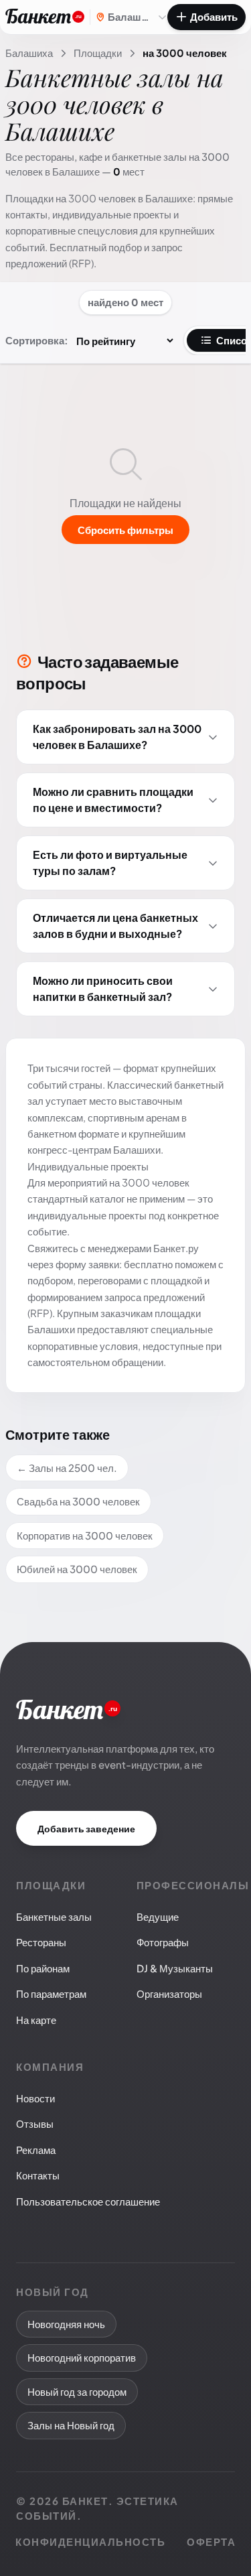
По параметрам (51, 1993)
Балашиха (29, 53)
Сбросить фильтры (125, 530)
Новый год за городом (77, 2391)
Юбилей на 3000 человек (77, 1569)
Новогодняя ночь (66, 2324)
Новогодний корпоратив (82, 2357)
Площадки (98, 53)
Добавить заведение (86, 1828)
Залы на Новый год (71, 2425)
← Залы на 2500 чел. (67, 1468)
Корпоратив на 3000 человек (85, 1535)
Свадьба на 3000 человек (78, 1501)
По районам (43, 1968)
